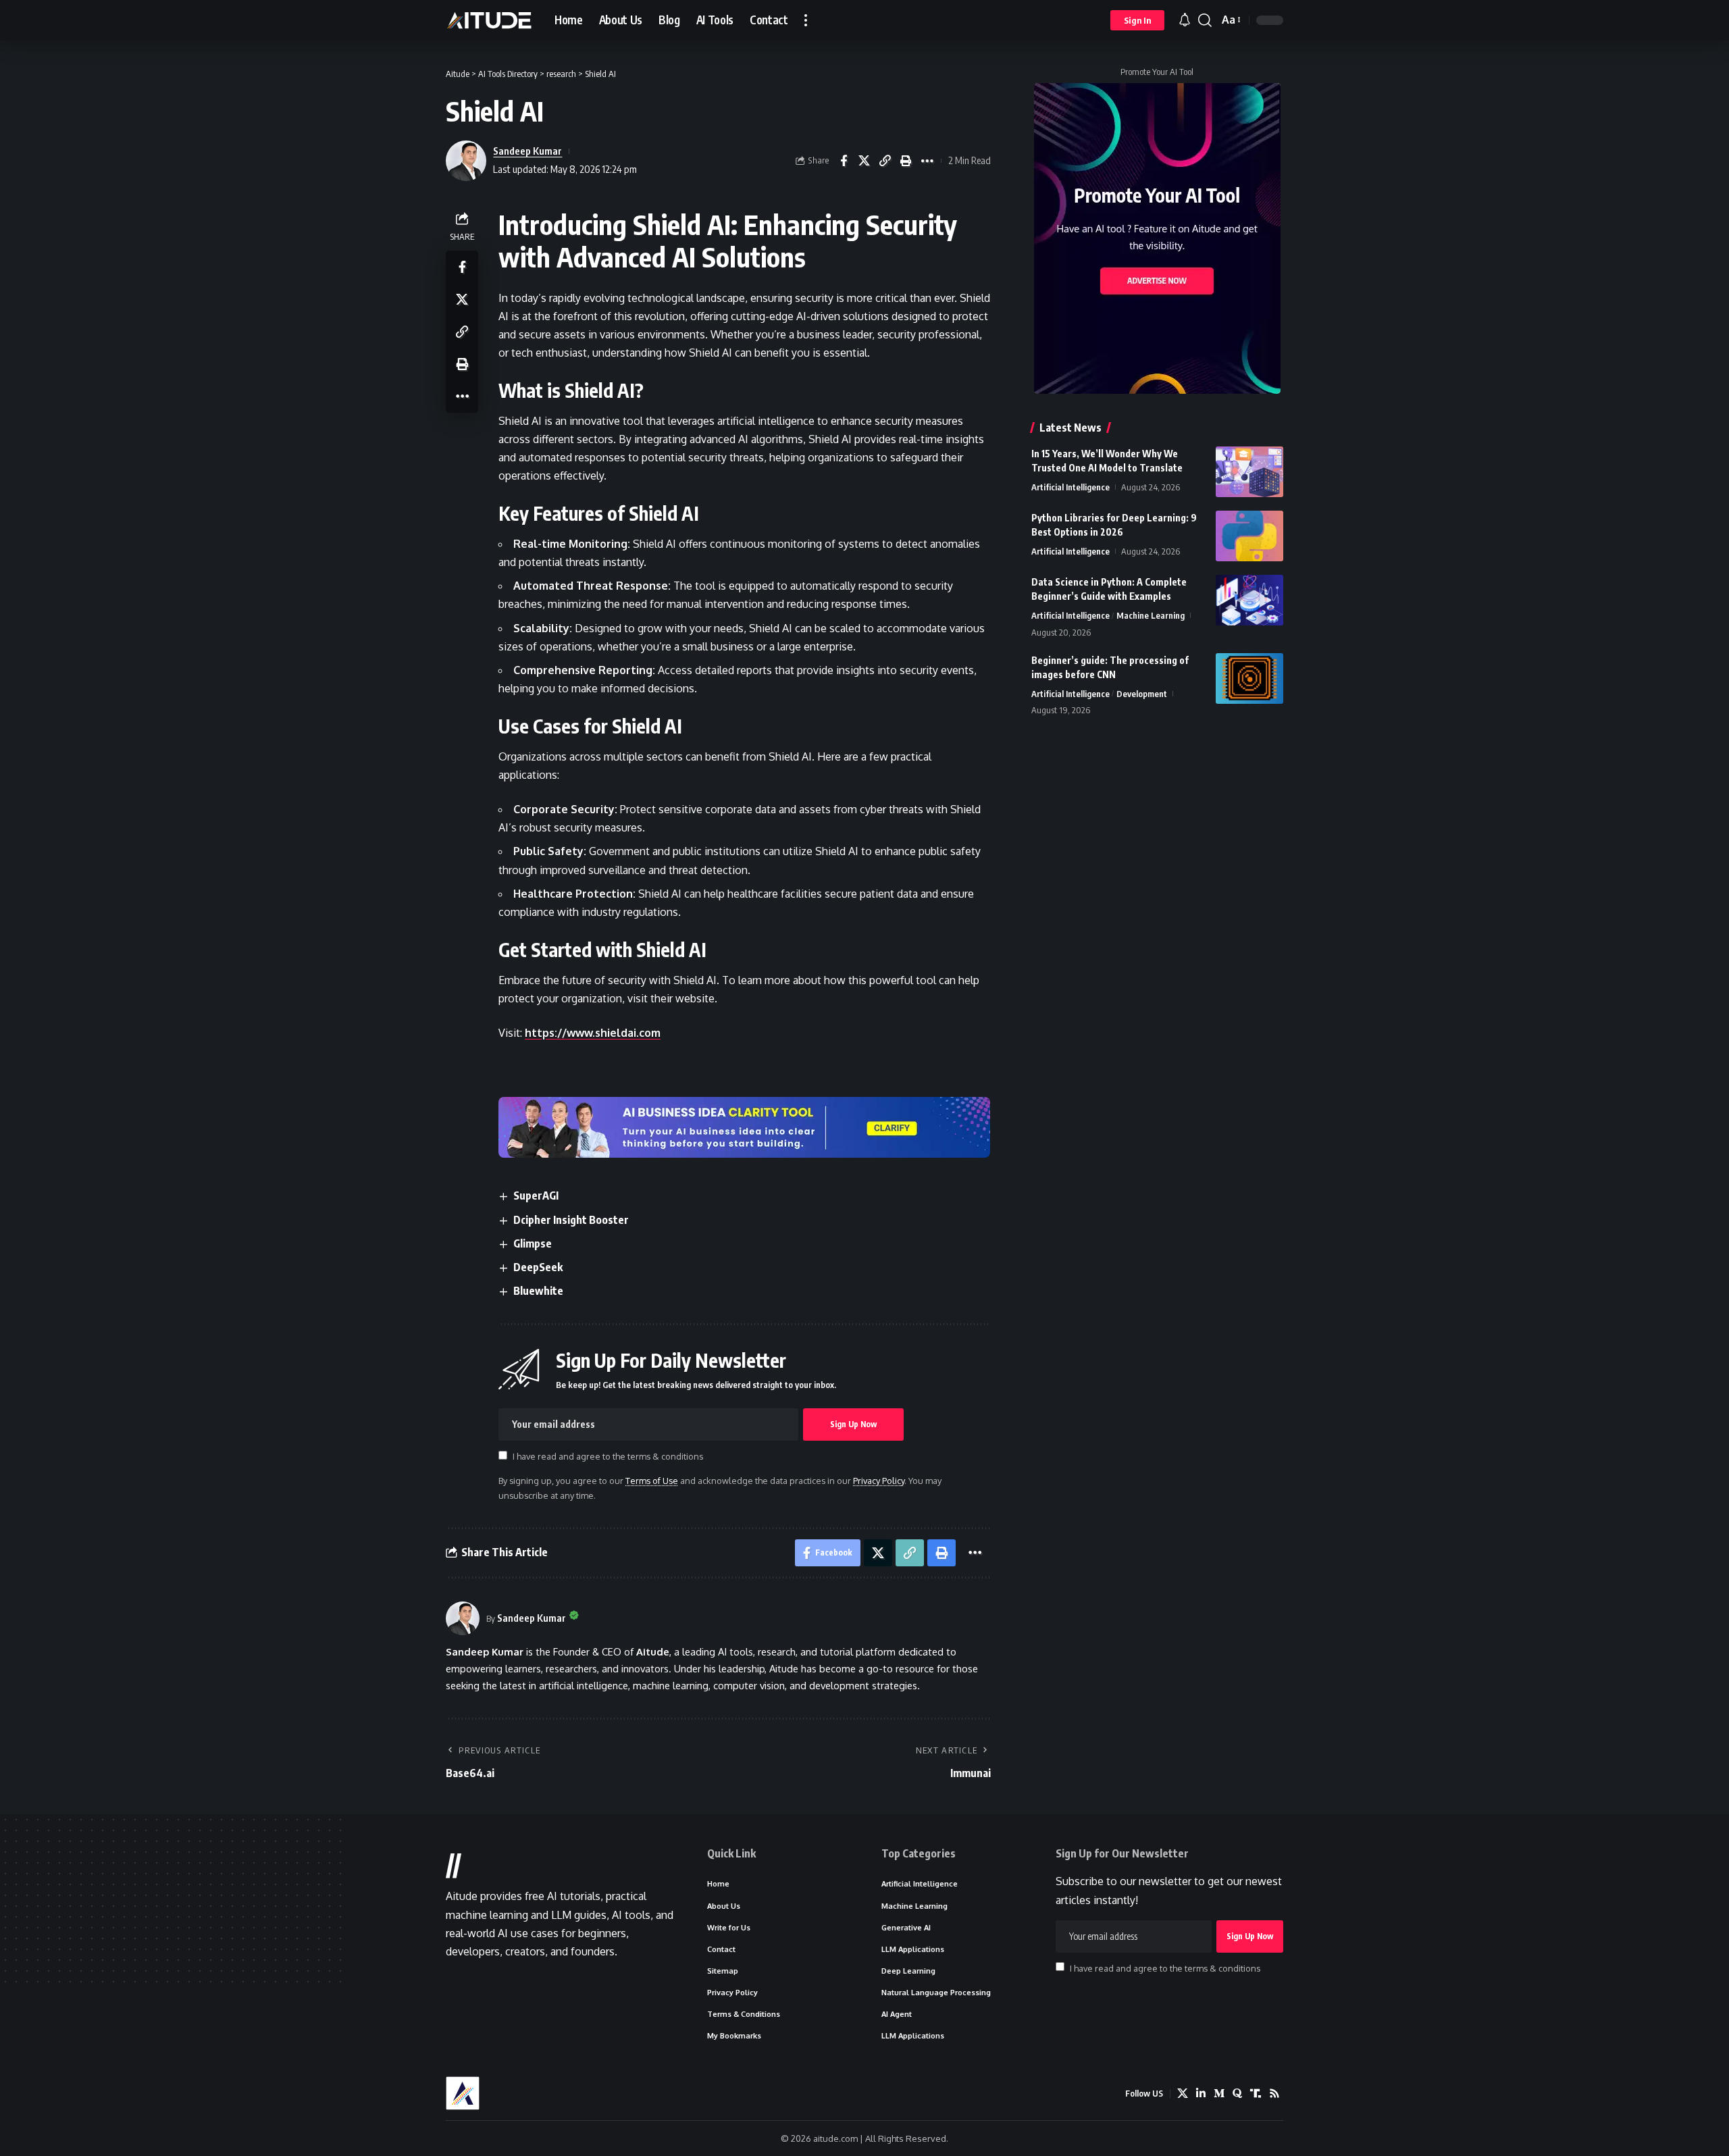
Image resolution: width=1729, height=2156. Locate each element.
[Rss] (1274, 2094)
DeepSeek (538, 1267)
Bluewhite (538, 1291)
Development (1142, 694)
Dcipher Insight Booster (571, 1220)
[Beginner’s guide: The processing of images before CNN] (1249, 678)
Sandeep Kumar (527, 151)
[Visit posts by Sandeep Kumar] (463, 1618)
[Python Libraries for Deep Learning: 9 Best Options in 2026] (1249, 536)
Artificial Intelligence (1070, 487)
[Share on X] (864, 161)
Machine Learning (1151, 615)
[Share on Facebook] (844, 161)
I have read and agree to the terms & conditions (608, 1456)
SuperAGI (536, 1196)
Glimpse (533, 1243)
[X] (1183, 2094)
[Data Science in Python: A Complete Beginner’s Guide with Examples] (1249, 600)
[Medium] (1219, 2094)
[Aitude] (489, 20)
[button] (806, 20)
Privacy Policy (879, 1481)
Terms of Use (652, 1481)
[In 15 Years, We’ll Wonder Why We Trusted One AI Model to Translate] (1249, 472)
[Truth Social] (1256, 2094)
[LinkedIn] (1201, 2094)
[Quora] (1237, 2094)
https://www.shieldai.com (593, 1033)
